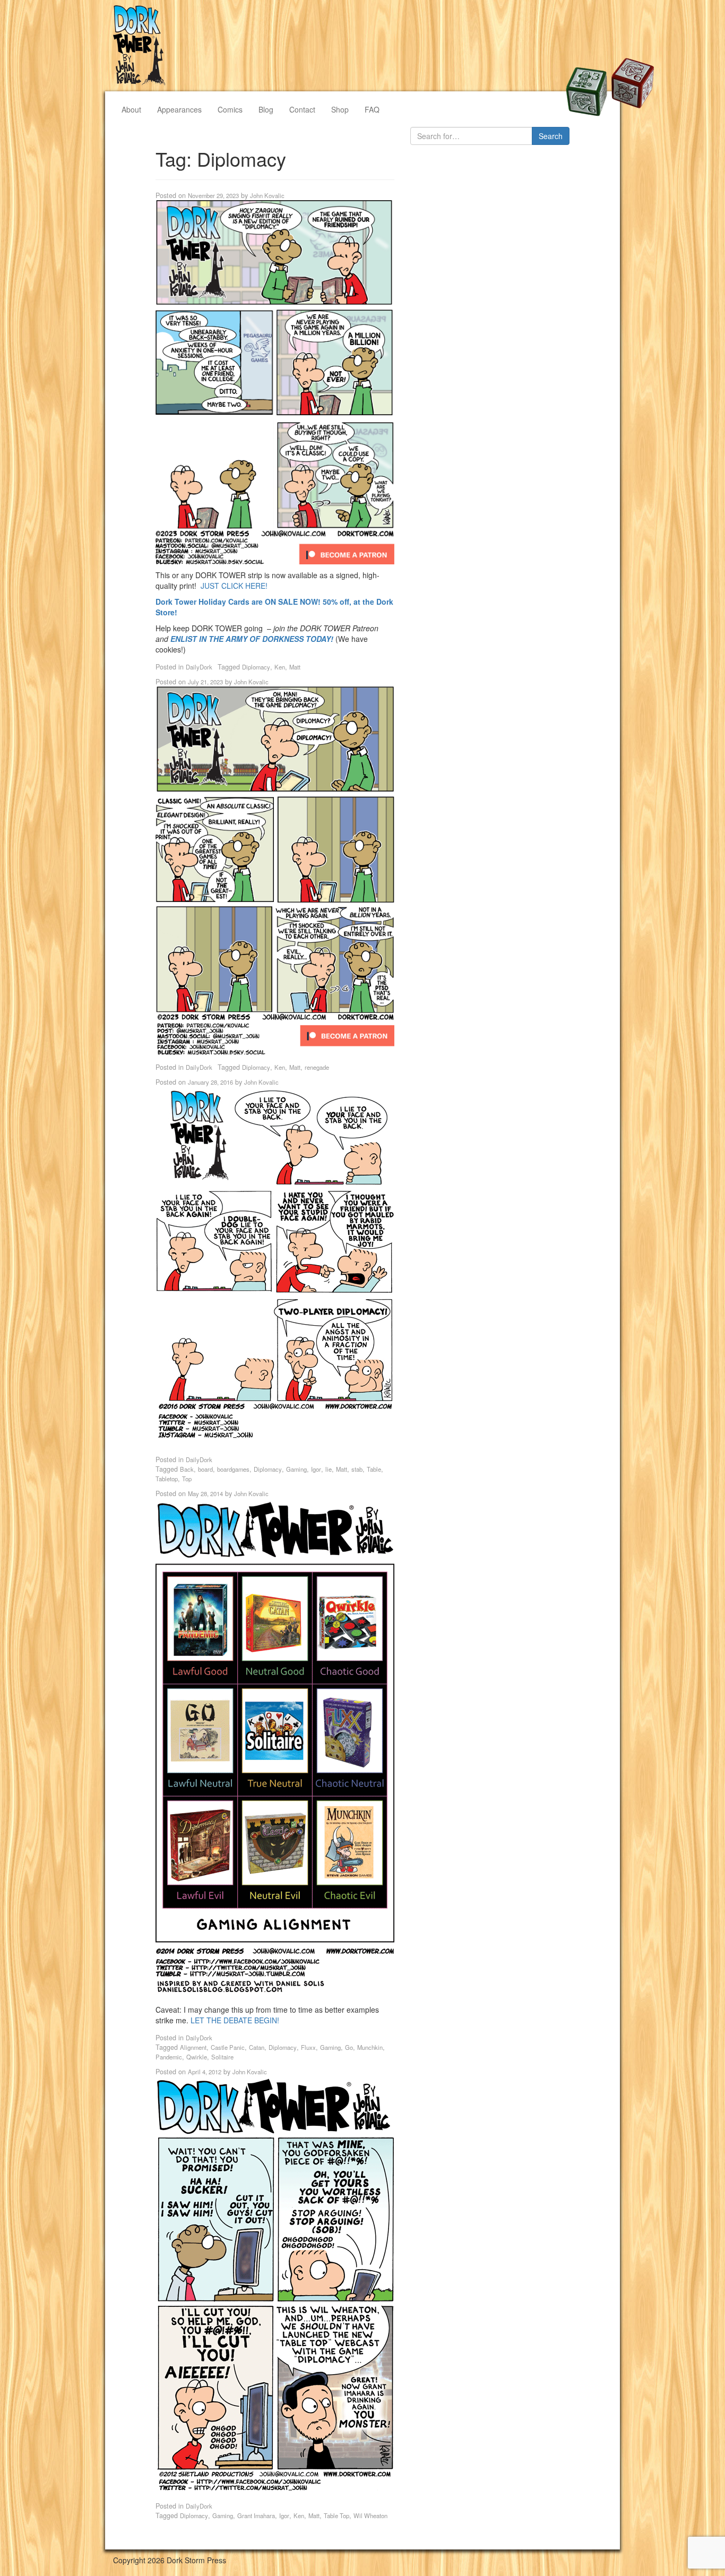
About (131, 109)
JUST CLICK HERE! (234, 586)
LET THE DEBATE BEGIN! (235, 2020)
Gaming (296, 1469)
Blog (266, 109)
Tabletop (167, 1479)
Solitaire (222, 2057)
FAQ (372, 109)
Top (187, 1479)
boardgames (233, 1469)
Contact (302, 109)
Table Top (336, 2515)
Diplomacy (256, 667)
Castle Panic (228, 2047)
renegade (317, 1067)
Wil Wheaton (370, 2515)
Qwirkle (197, 2057)
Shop (340, 109)
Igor (316, 1469)
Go (349, 2047)
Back (187, 1469)
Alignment (193, 2047)
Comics (230, 109)
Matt (295, 667)
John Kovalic (267, 195)
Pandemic (169, 2057)
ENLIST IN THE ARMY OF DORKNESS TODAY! (252, 639)
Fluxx (308, 2047)
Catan (257, 2047)
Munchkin (370, 2047)
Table (374, 1469)
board (205, 1469)
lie (329, 1469)
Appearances (179, 109)
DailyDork (199, 667)
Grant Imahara (256, 2515)
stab (357, 1469)
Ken (280, 667)
